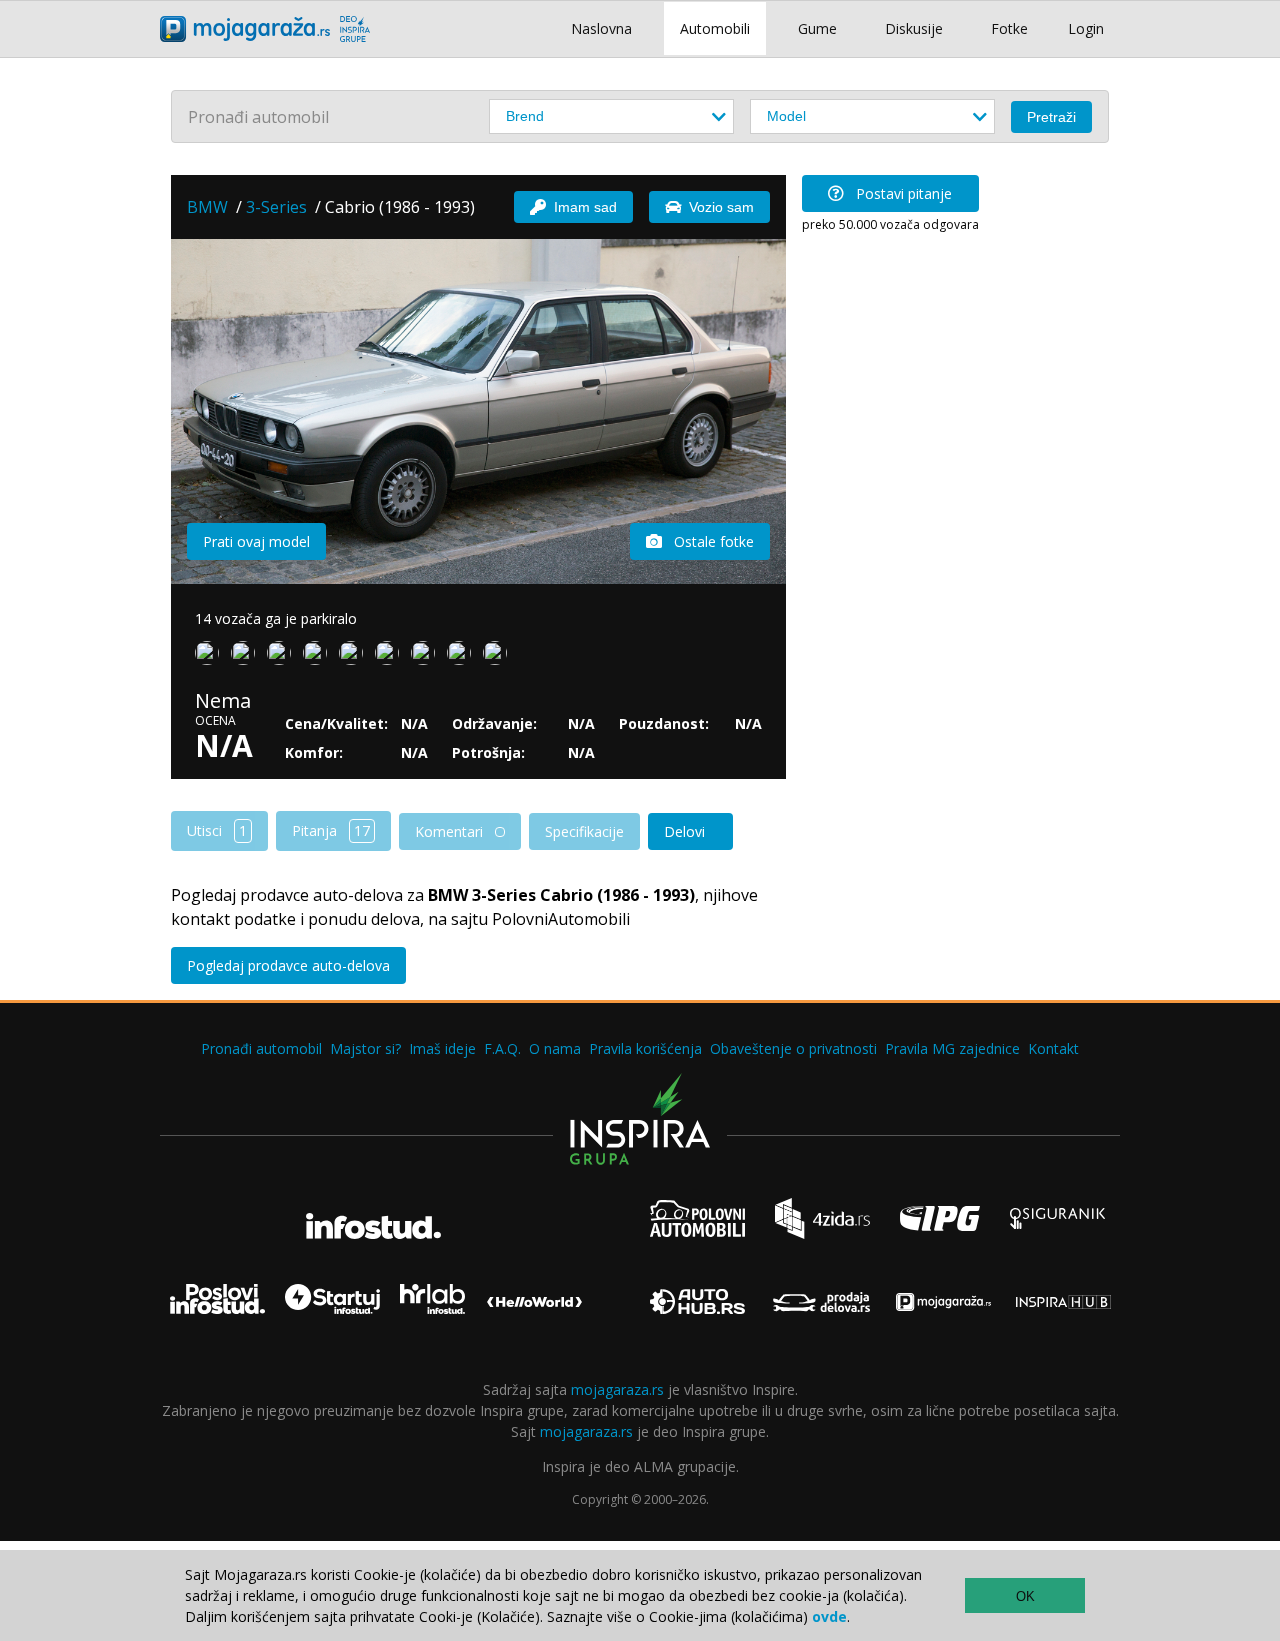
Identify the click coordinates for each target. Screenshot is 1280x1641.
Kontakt (1053, 1048)
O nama (555, 1048)
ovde (829, 1616)
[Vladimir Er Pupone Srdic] (283, 657)
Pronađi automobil (261, 1048)
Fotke (1009, 28)
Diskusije (914, 28)
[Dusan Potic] (211, 657)
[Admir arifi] (427, 657)
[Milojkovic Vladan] (319, 657)
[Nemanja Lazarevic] (499, 657)
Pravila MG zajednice (952, 1048)
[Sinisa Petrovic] (463, 657)
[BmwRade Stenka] (247, 657)
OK (1025, 1596)
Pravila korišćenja (645, 1048)
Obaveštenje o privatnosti (793, 1048)
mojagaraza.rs (617, 1389)
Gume (817, 28)
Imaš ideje (442, 1048)
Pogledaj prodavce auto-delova (288, 965)
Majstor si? (365, 1048)
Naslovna (601, 28)
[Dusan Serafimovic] (355, 657)
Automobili (715, 28)
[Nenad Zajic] (391, 657)
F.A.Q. (502, 1048)
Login (1086, 28)
